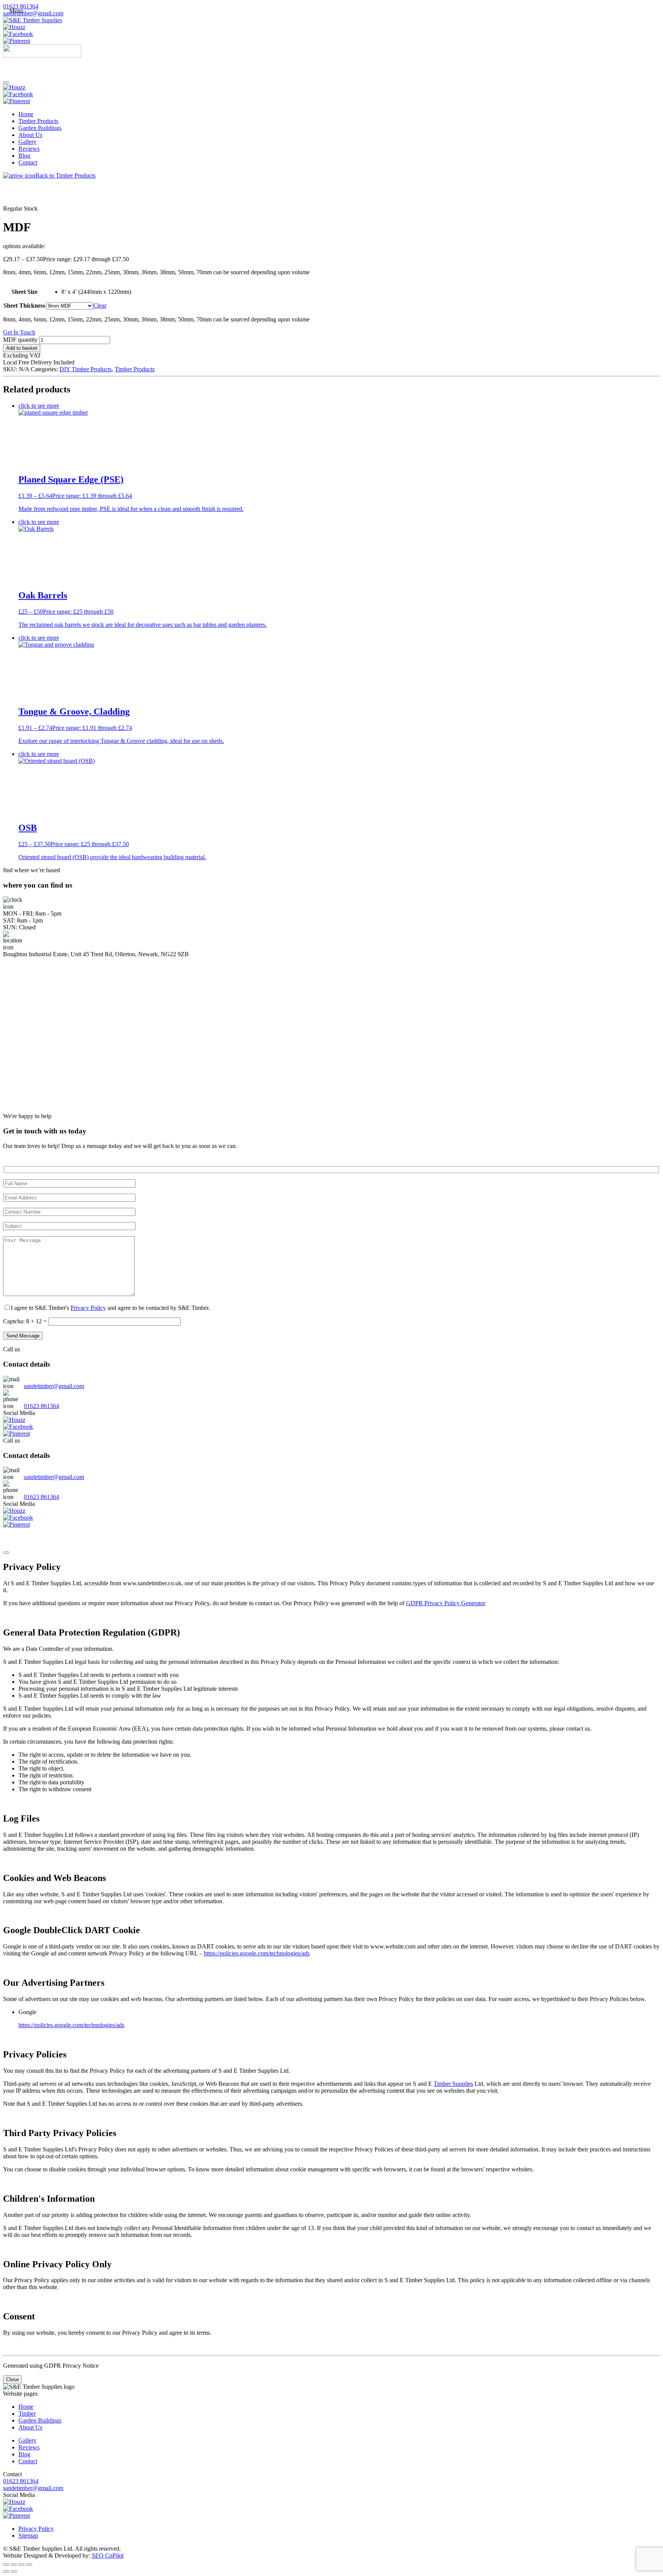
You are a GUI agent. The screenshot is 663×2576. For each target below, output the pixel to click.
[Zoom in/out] (6, 2564)
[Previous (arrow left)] (6, 2571)
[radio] (96, 292)
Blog (24, 156)
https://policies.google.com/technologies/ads (257, 1953)
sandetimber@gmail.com (33, 13)
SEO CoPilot (108, 2555)
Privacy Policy (88, 1308)
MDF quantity (20, 340)
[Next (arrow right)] (14, 2571)
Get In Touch (19, 332)
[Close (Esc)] (29, 2564)
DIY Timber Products (86, 369)
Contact (28, 162)
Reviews (29, 149)
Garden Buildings (40, 128)
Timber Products (38, 121)
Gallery (27, 142)
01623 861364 (21, 6)
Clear (100, 306)
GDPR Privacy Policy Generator (446, 1603)
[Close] (6, 1553)
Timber (27, 2414)
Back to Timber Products (65, 175)
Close (12, 2379)
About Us (30, 135)
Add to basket (22, 348)
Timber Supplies (453, 2084)
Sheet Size (25, 292)
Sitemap (28, 2536)
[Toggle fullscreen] (14, 2564)
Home (26, 114)
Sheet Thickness (24, 306)
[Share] (21, 2564)
